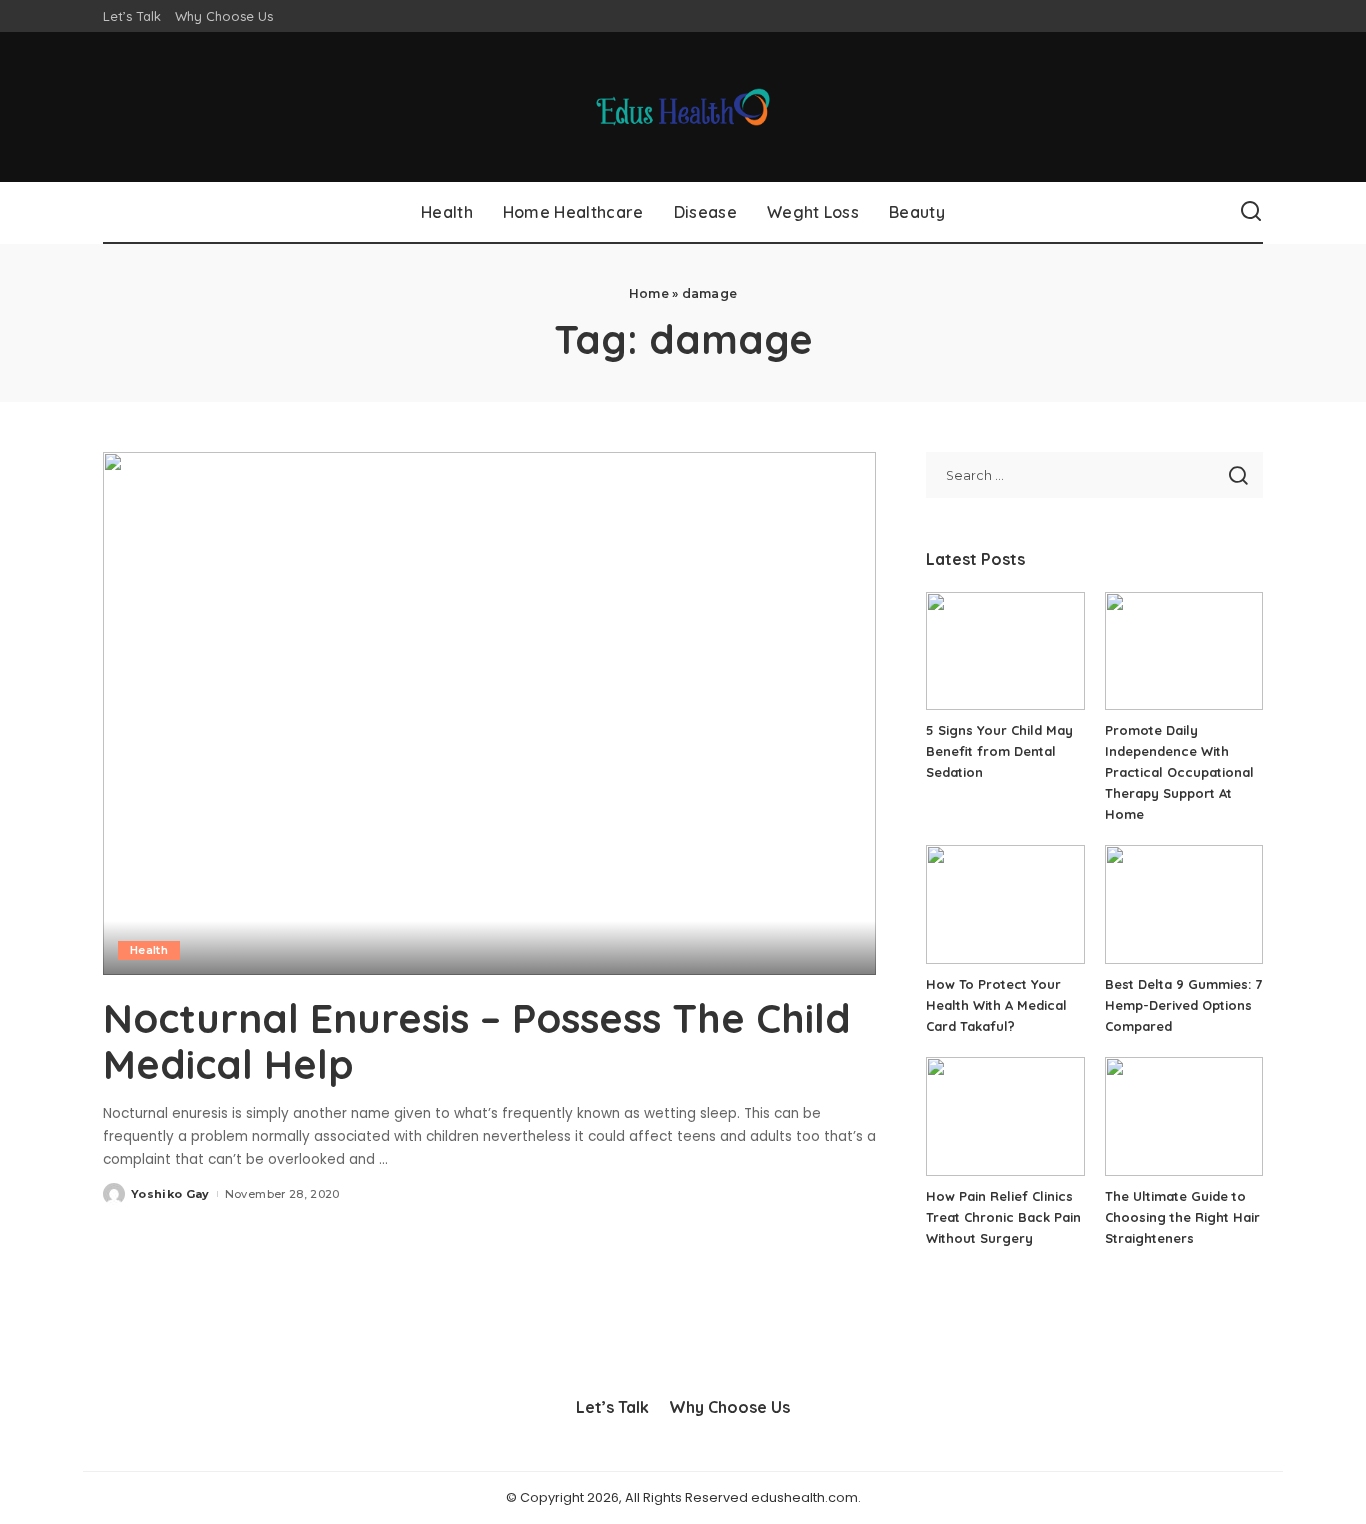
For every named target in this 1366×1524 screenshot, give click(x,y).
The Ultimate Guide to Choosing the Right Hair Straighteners (1182, 1217)
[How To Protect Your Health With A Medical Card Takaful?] (1005, 904)
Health (149, 950)
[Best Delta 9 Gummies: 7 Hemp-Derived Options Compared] (1184, 904)
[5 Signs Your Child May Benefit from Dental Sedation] (1005, 651)
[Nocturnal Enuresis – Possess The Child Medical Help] (489, 713)
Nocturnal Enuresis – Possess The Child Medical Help (477, 1041)
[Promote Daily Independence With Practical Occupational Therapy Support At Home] (1184, 651)
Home (649, 293)
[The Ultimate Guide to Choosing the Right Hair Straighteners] (1184, 1116)
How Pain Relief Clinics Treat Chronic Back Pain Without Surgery (1003, 1217)
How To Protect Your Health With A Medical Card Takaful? (996, 1005)
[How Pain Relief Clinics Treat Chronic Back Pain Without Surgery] (1005, 1116)
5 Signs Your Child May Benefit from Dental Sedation (999, 751)
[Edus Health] (683, 107)
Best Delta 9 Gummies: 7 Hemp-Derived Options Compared (1183, 1005)
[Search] (1251, 212)
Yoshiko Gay (170, 1194)
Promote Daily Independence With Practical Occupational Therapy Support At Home (1179, 772)
